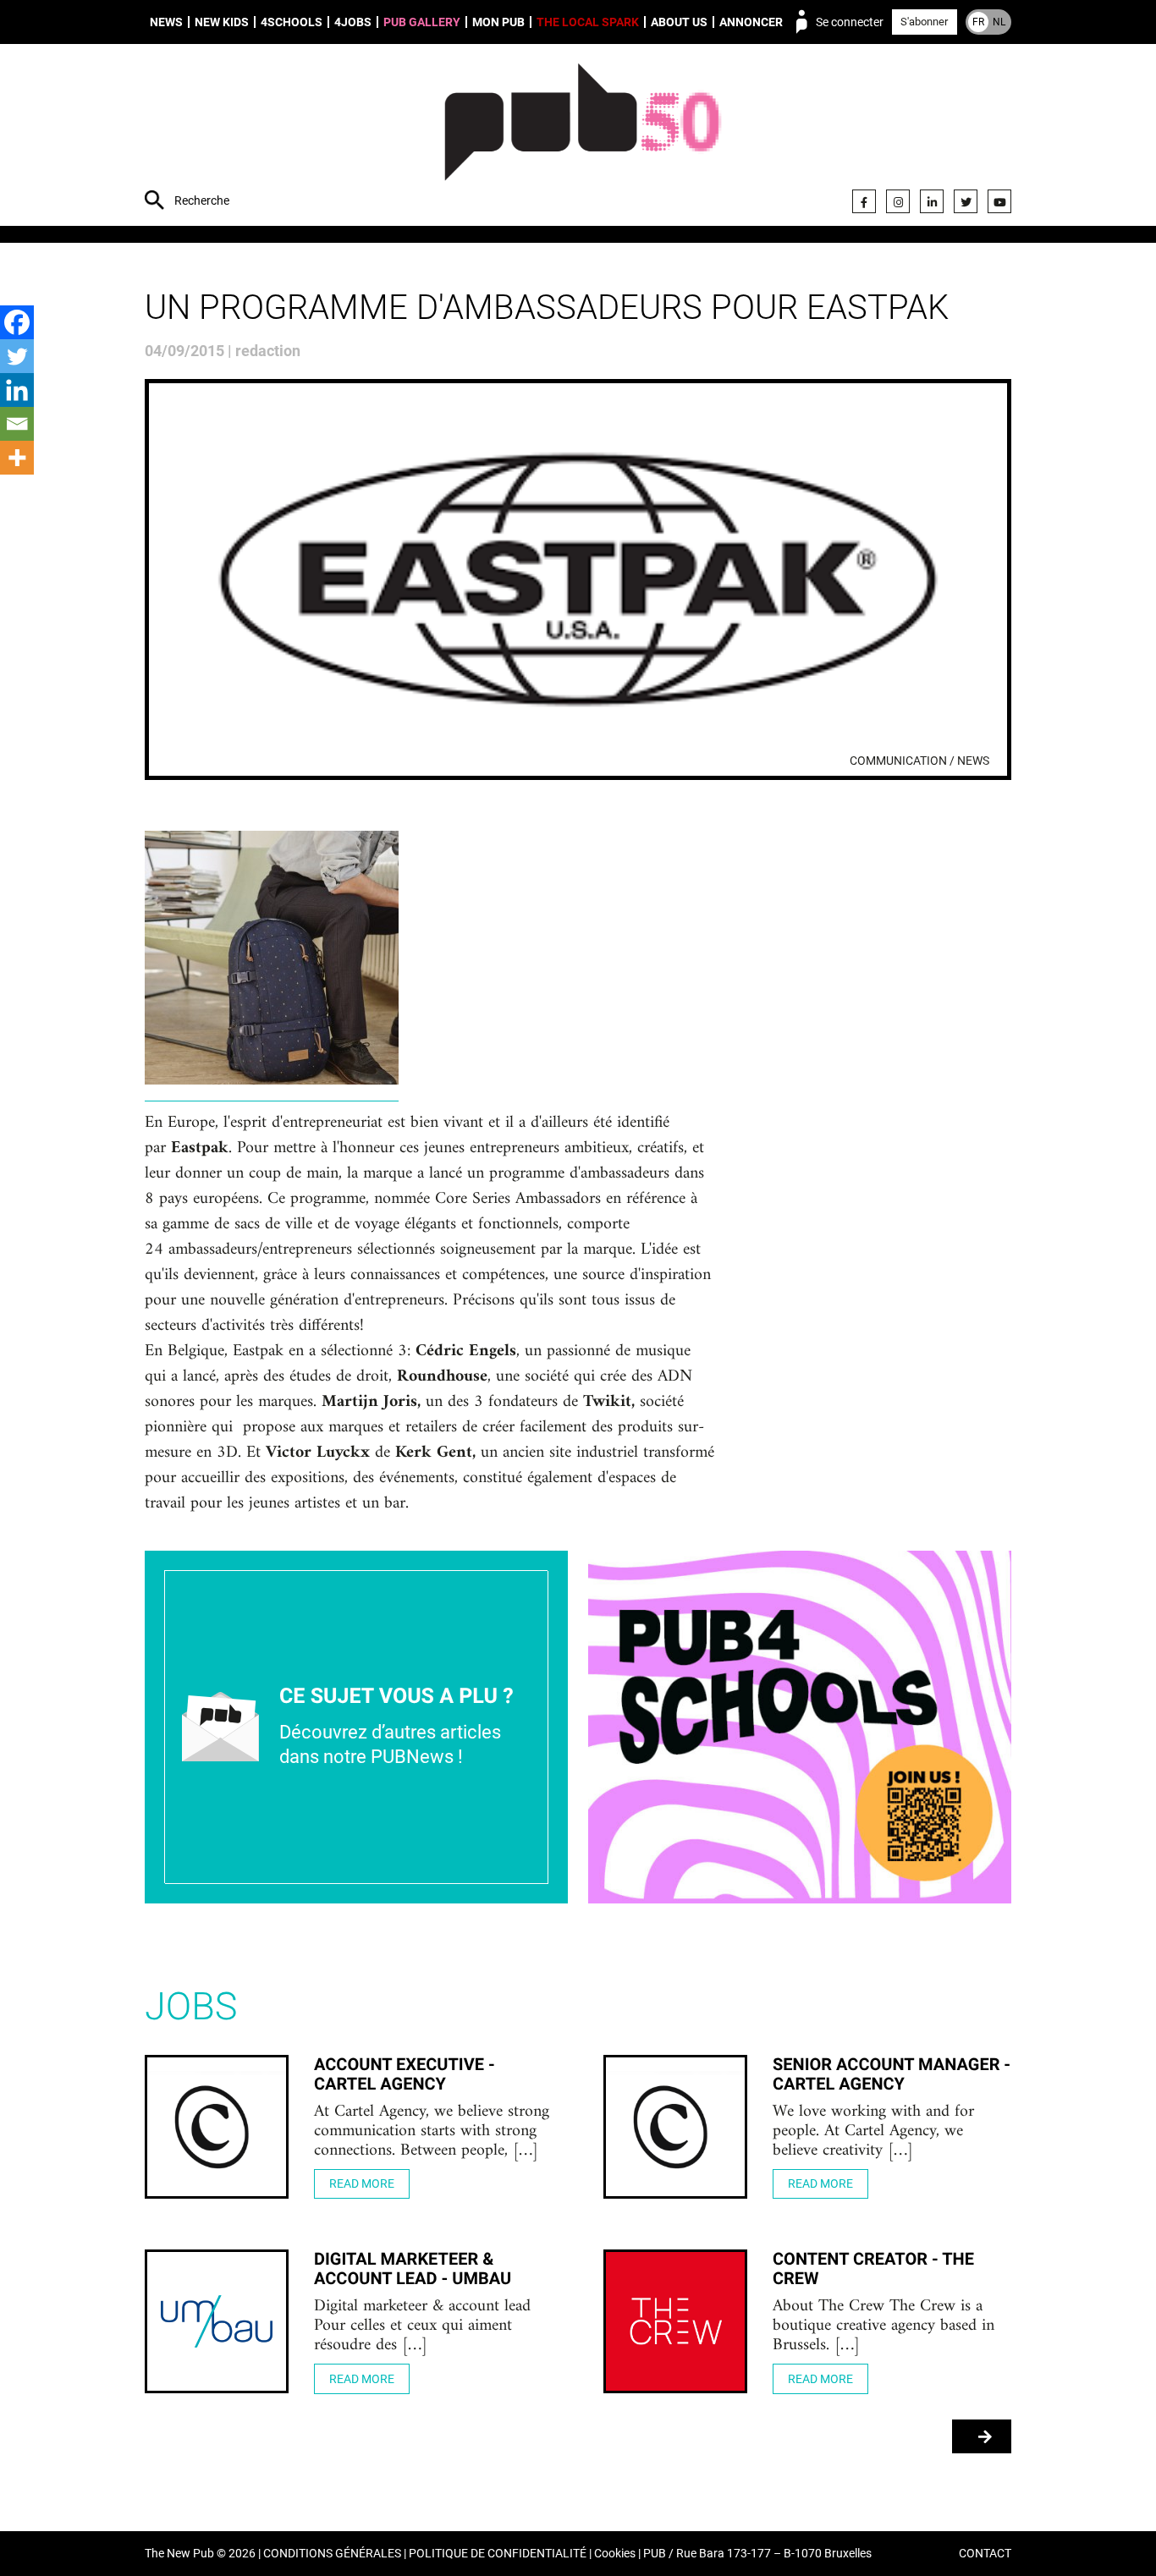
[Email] (17, 424)
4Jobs (353, 22)
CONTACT (985, 2554)
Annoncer (751, 22)
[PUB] (583, 137)
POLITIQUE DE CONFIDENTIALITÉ (498, 2554)
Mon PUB (498, 22)
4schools (292, 22)
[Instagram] (898, 201)
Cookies (615, 2554)
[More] (17, 458)
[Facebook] (864, 201)
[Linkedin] (17, 390)
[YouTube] (999, 201)
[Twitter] (966, 201)
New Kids (222, 22)
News (166, 22)
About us (679, 22)
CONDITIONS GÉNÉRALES (332, 2554)
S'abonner (924, 22)
